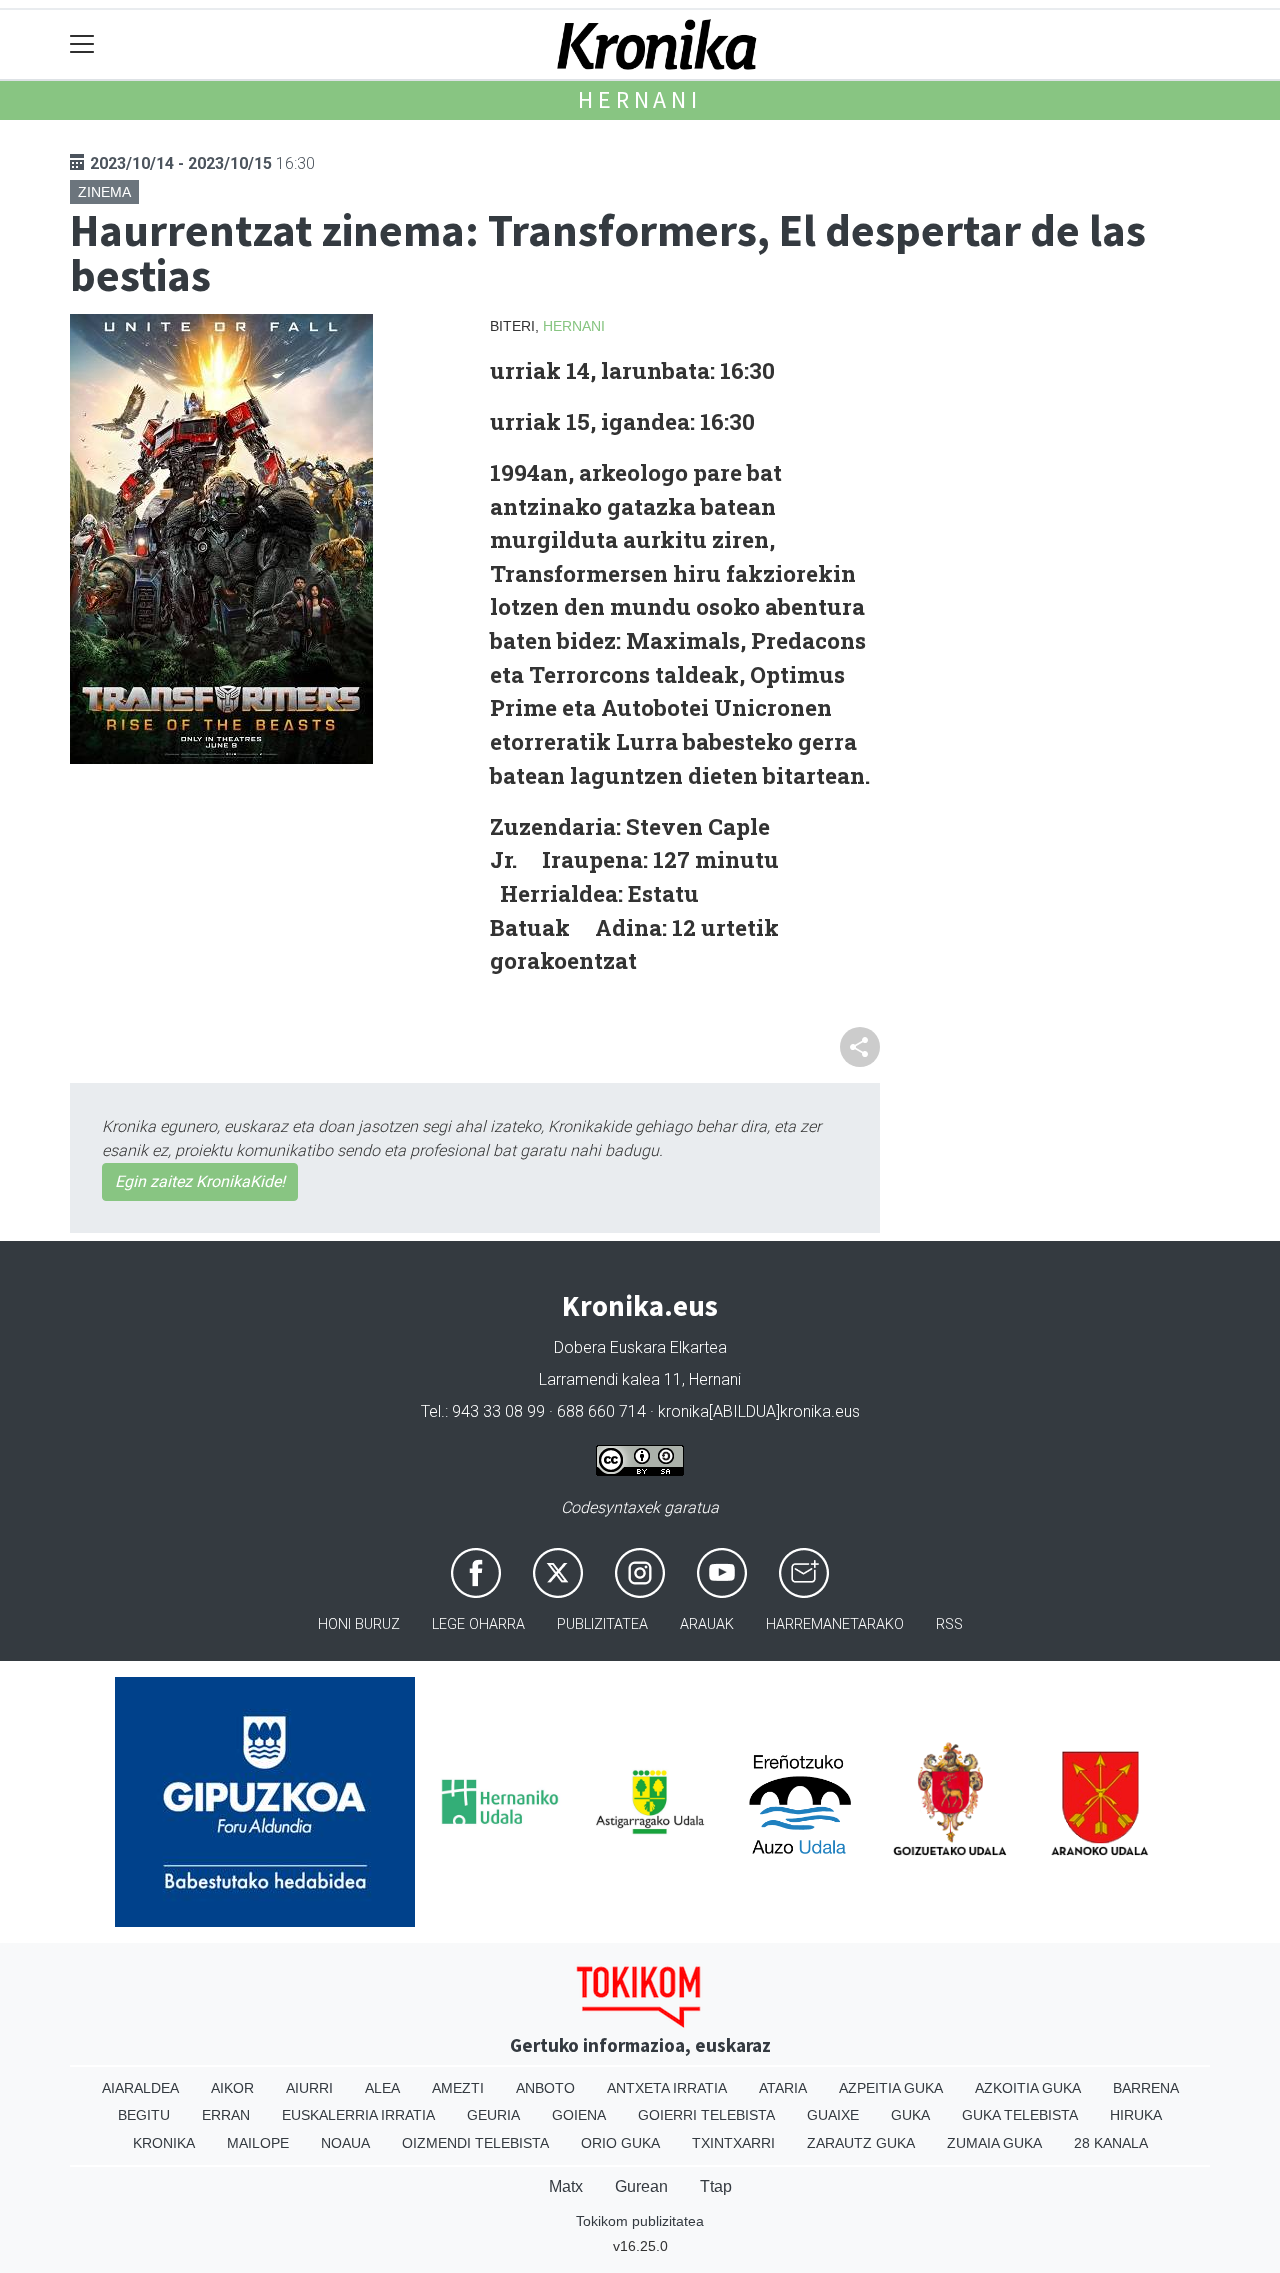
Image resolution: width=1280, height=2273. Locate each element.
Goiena (579, 2115)
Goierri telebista (706, 2115)
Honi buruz (359, 1624)
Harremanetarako (835, 1624)
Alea (382, 2088)
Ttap (716, 2186)
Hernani (640, 99)
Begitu (144, 2115)
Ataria (783, 2088)
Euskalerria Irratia (358, 2115)
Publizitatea (602, 1624)
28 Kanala (1111, 2143)
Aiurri (309, 2088)
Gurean (641, 2186)
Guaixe (833, 2115)
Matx (566, 2186)
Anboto (545, 2088)
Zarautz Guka (861, 2143)
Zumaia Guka (994, 2143)
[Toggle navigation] (82, 44)
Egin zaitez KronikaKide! (200, 1181)
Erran (226, 2115)
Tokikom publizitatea (640, 2221)
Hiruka (1136, 2115)
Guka (910, 2115)
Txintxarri (733, 2143)
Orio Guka (620, 2143)
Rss (949, 1624)
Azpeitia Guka (891, 2088)
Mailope (258, 2143)
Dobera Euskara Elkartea (640, 1347)
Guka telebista (1020, 2115)
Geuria (493, 2115)
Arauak (707, 1624)
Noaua (345, 2143)
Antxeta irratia (667, 2088)
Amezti (458, 2088)
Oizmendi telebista (475, 2143)
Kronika (164, 2143)
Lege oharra (478, 1624)
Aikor (232, 2088)
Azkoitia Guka (1028, 2088)
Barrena (1146, 2088)
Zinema (104, 192)
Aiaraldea (140, 2088)
